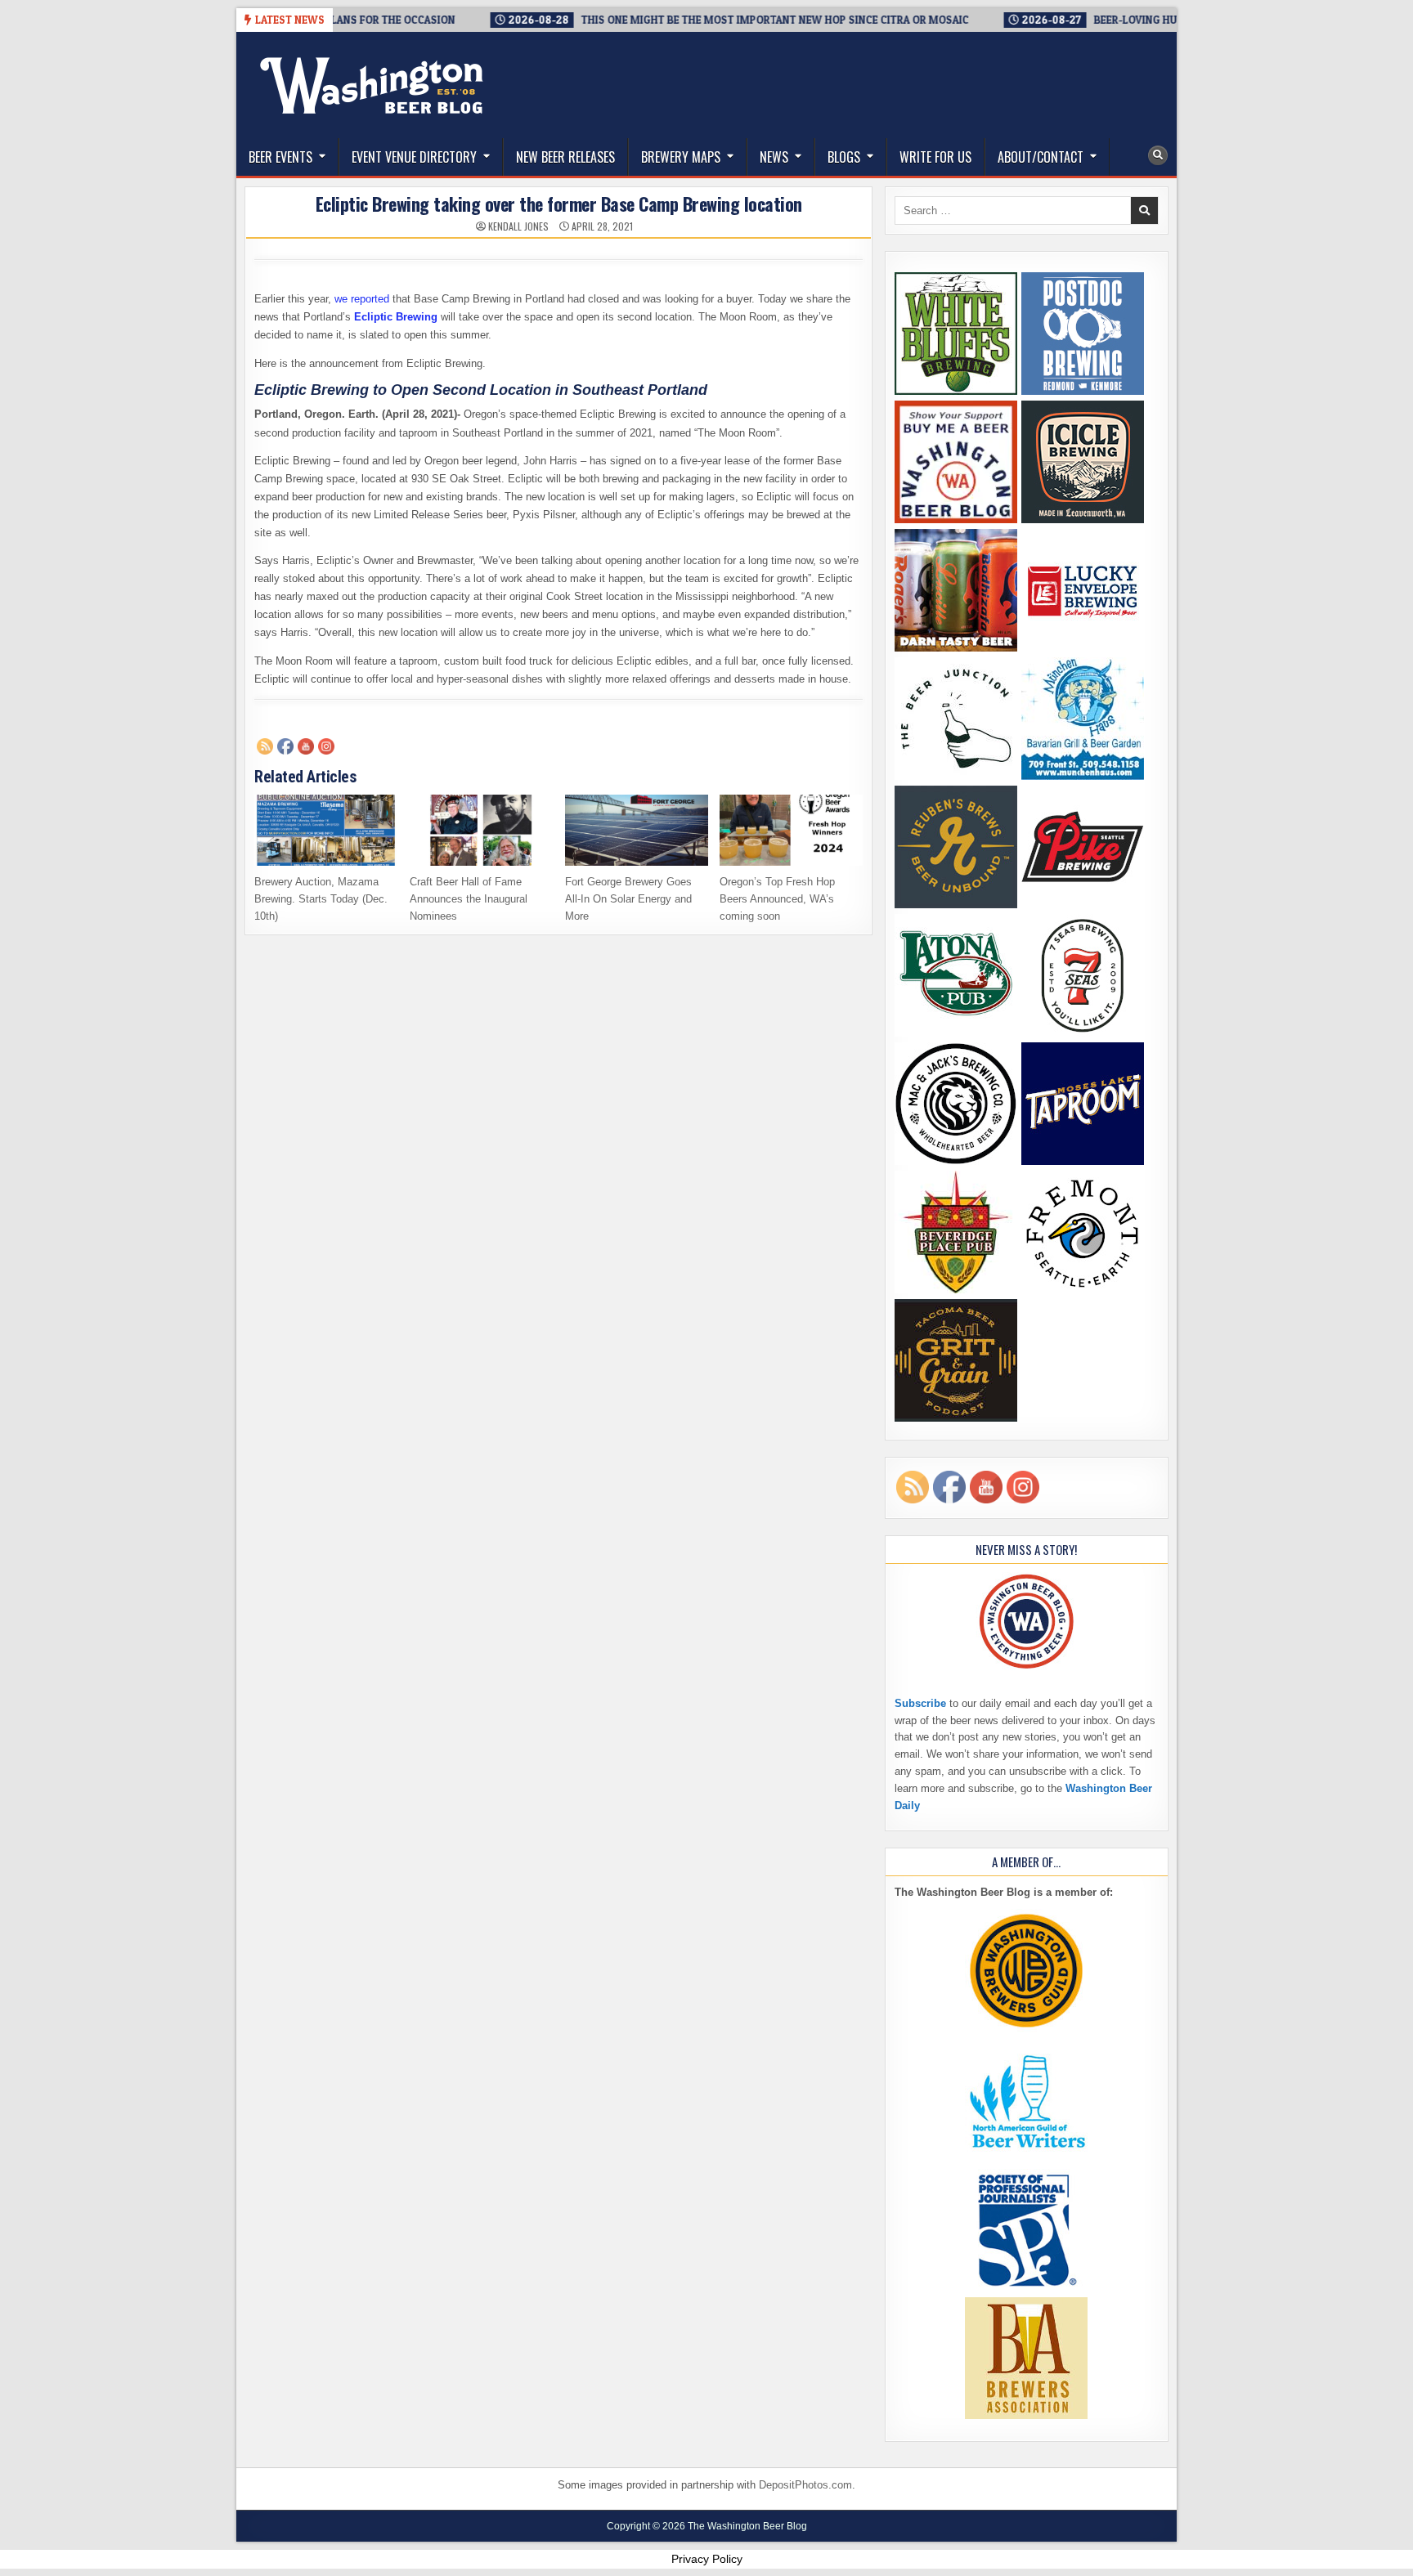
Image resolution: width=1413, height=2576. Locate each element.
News (774, 157)
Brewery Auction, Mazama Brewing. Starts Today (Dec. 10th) (321, 899)
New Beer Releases (565, 157)
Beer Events (280, 157)
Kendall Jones (518, 226)
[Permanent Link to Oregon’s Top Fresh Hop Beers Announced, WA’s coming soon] (791, 830)
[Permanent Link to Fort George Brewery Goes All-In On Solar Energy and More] (637, 830)
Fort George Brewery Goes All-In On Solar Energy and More (628, 899)
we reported (362, 299)
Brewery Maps (681, 157)
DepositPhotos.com (805, 2485)
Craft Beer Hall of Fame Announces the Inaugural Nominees (469, 899)
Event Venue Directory (414, 157)
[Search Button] (1158, 155)
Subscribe (920, 1703)
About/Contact (1041, 157)
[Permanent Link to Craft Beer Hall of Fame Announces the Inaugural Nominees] (481, 830)
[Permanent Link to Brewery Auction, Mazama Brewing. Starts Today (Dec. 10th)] (326, 830)
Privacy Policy (707, 2559)
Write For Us (935, 157)
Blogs (844, 157)
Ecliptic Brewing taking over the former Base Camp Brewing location (559, 204)
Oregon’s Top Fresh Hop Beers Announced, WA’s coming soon (777, 899)
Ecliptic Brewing (396, 317)
